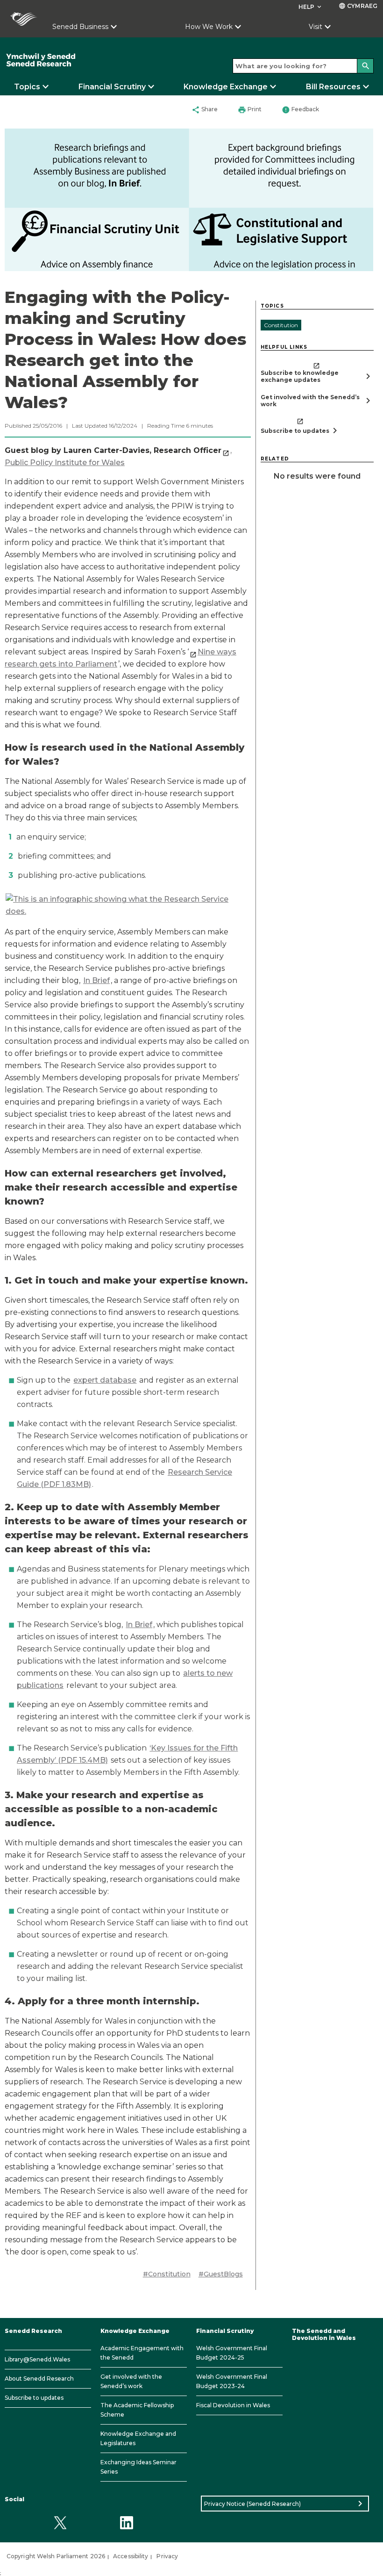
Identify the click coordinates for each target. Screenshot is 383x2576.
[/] (80, 60)
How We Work (209, 27)
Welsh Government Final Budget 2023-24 (232, 2381)
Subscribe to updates (34, 2398)
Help (311, 7)
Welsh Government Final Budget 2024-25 (232, 2353)
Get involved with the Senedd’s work (131, 2381)
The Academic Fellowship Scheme (137, 2410)
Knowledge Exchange (226, 87)
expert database (105, 1380)
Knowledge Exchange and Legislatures (138, 2438)
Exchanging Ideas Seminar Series (138, 2467)
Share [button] (205, 110)
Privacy (167, 2556)
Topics (27, 87)
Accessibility (131, 2556)
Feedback (300, 110)
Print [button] (250, 110)
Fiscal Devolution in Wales (233, 2405)
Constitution (281, 325)
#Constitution (167, 2274)
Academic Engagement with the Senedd (142, 2353)
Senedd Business (80, 27)
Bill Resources (333, 87)
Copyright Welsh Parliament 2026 (56, 2556)
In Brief (96, 980)
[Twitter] (60, 2522)
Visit (316, 27)
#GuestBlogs (221, 2274)
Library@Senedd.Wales (37, 2359)
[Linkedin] (126, 2522)
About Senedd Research (39, 2379)
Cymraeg (358, 6)
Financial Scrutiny (112, 87)
